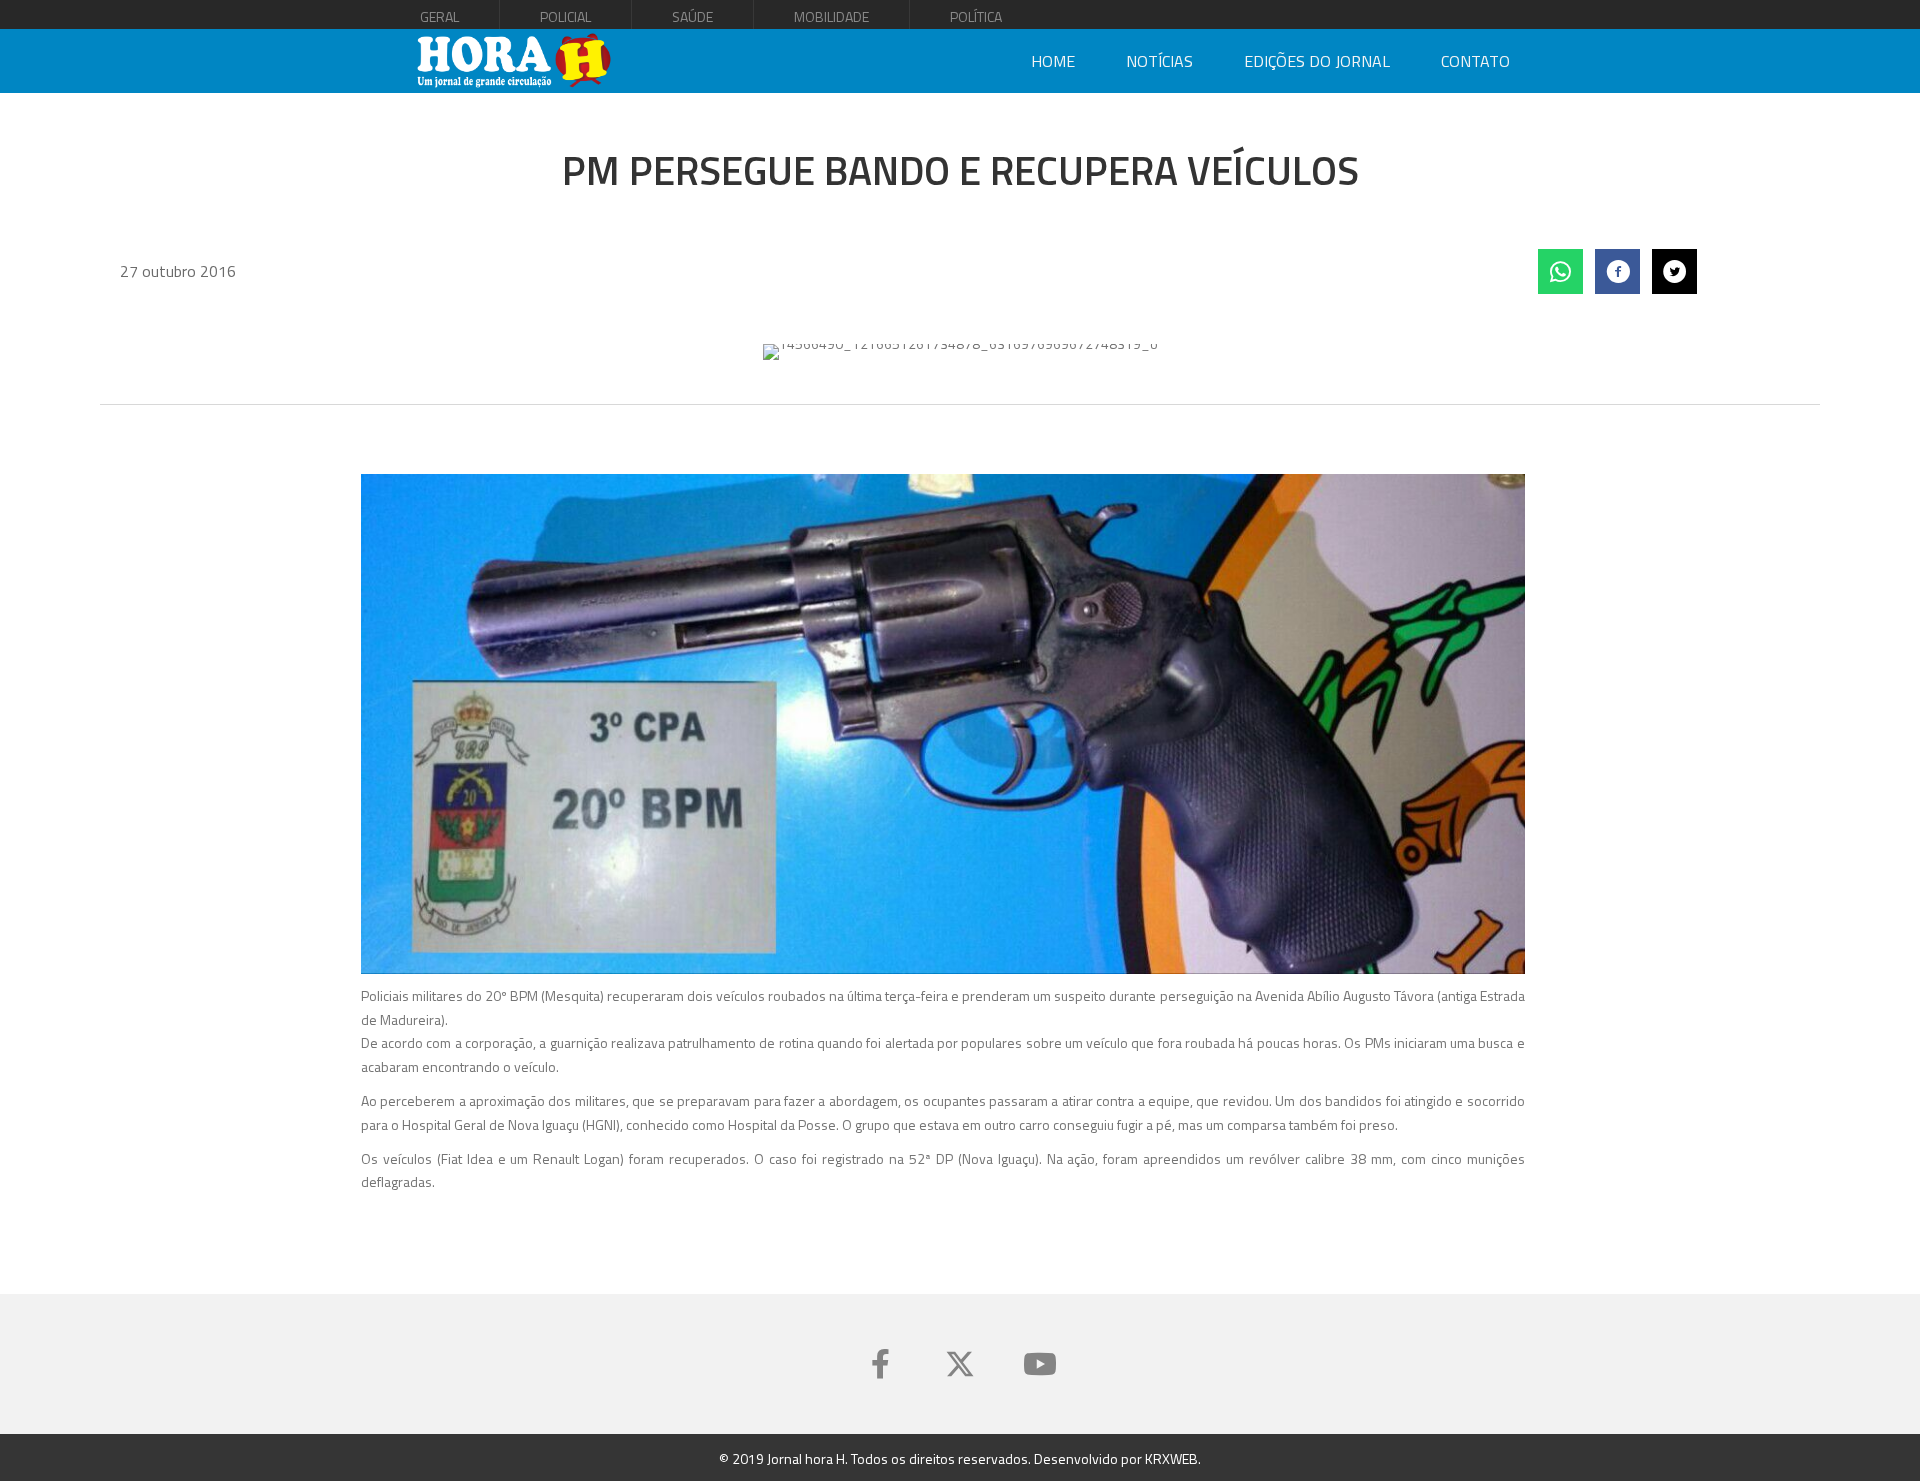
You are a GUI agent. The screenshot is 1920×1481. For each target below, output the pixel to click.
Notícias (1159, 61)
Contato (1475, 61)
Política (976, 16)
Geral (439, 16)
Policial (565, 16)
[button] (880, 1364)
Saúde (692, 16)
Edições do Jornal (1317, 61)
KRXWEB (1171, 1458)
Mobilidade (831, 16)
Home (1053, 61)
